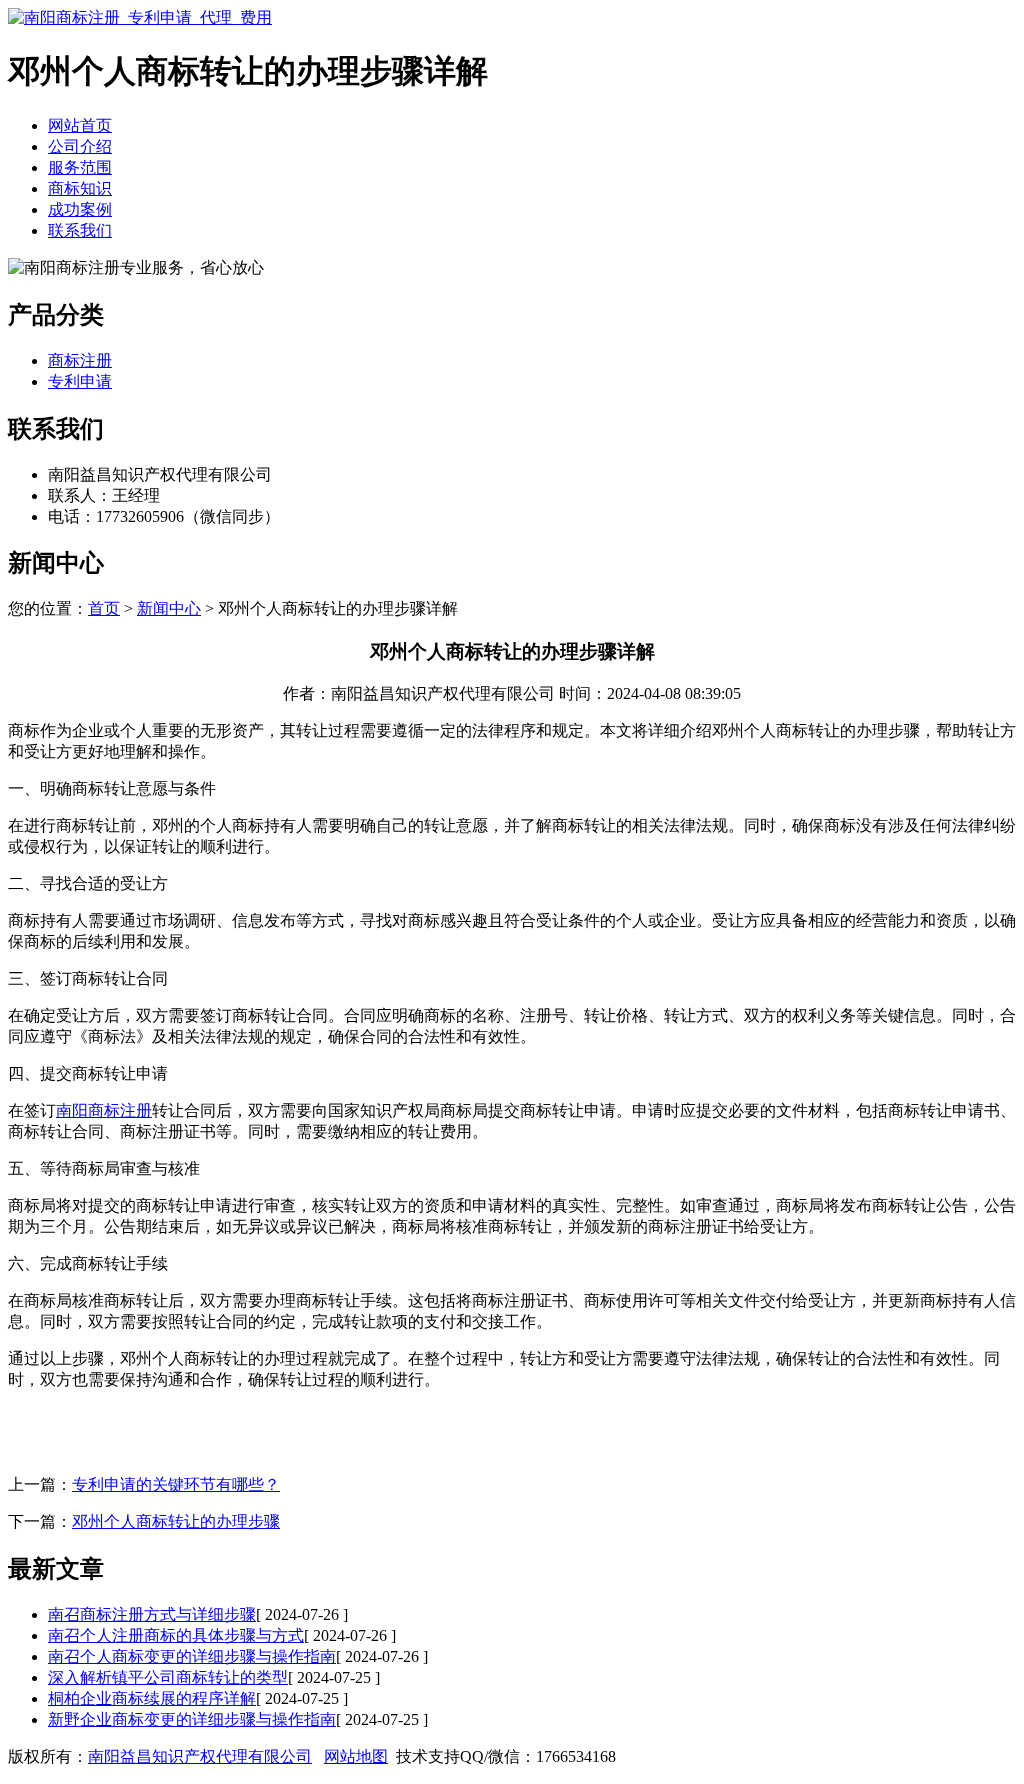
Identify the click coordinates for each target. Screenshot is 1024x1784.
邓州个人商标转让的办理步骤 (176, 1521)
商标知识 (80, 188)
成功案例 (80, 209)
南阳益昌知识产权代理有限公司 (200, 1756)
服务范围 (80, 167)
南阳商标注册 (104, 1110)
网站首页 (80, 125)
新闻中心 (169, 608)
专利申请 (80, 381)
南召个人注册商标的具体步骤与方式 (176, 1635)
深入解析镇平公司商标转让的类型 (168, 1677)
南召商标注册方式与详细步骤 (152, 1614)
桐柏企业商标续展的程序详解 (152, 1698)
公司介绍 (80, 146)
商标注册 (80, 360)
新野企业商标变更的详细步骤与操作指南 (192, 1719)
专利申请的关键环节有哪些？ (176, 1484)
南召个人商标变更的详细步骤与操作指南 (192, 1656)
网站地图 (356, 1756)
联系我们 (80, 230)
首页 (104, 608)
